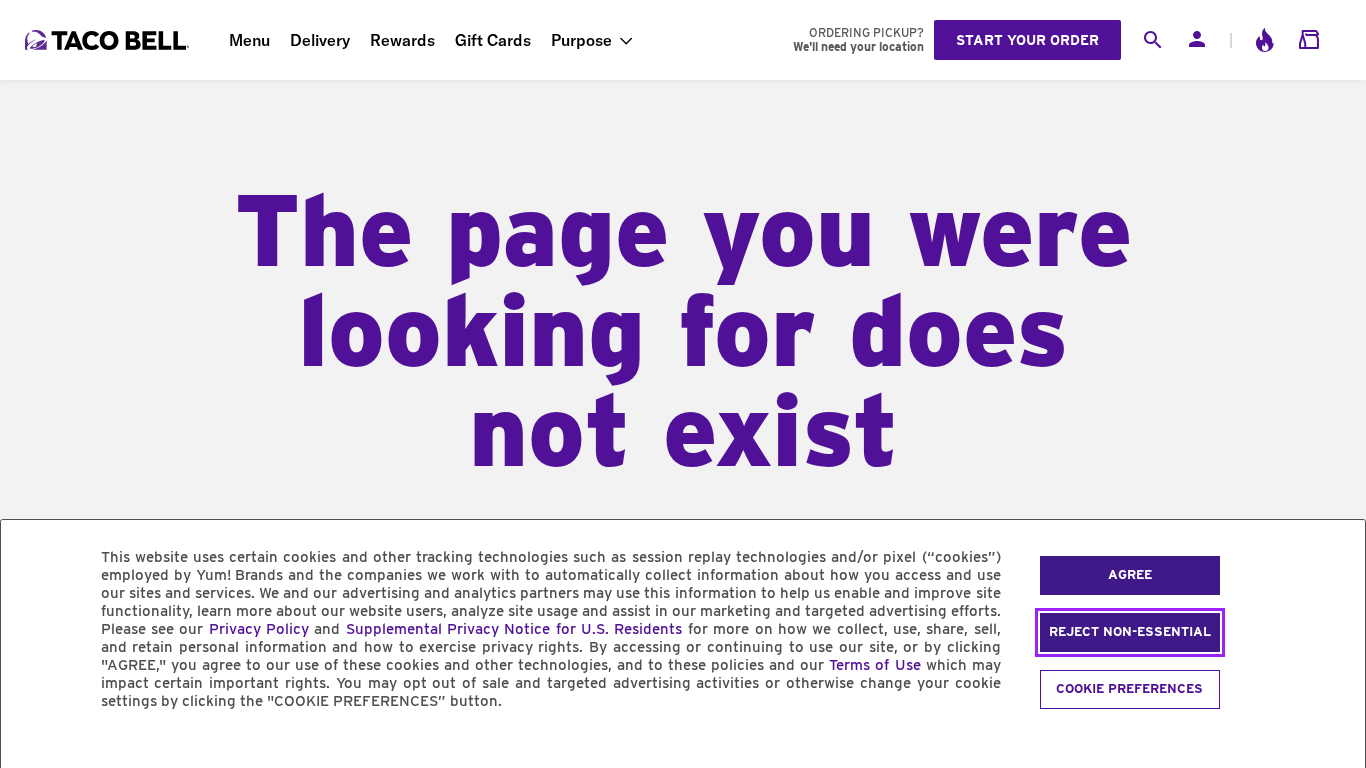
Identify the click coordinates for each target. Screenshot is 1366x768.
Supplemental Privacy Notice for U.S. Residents (514, 629)
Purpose (581, 40)
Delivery (320, 40)
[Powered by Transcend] (33, 746)
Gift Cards (493, 40)
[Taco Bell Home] (109, 40)
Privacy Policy (259, 629)
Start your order (1027, 40)
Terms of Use (874, 665)
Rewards (402, 40)
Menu (249, 40)
